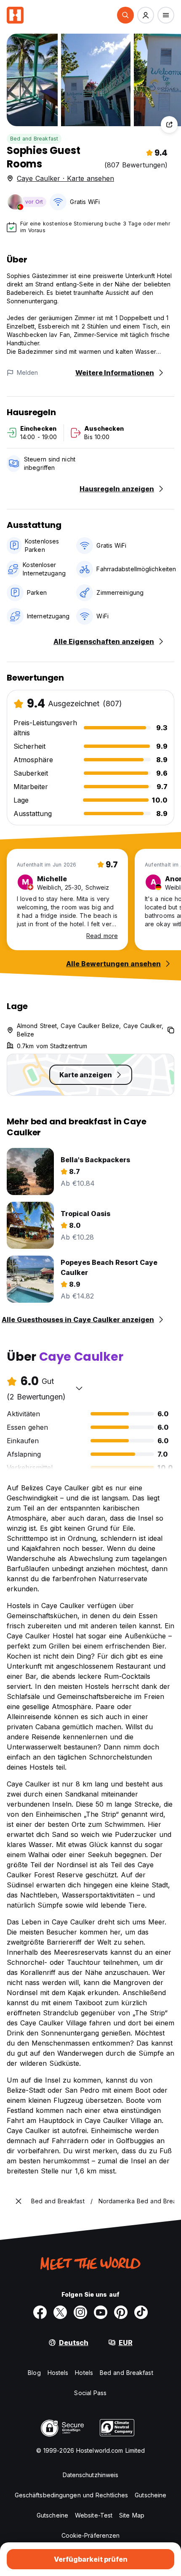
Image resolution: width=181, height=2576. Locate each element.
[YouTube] (101, 2312)
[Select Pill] (125, 15)
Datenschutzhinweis (91, 2475)
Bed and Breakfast (34, 139)
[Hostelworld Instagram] (80, 2312)
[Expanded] (19, 2201)
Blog (34, 2373)
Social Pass (90, 2393)
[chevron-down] (79, 1388)
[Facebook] (40, 2312)
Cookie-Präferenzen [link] (91, 2535)
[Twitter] (60, 2312)
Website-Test (94, 2515)
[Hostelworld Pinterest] (121, 2312)
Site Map (132, 2515)
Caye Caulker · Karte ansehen (65, 178)
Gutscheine (150, 2495)
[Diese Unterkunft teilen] (169, 125)
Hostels (58, 2373)
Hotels (84, 2373)
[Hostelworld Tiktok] (141, 2312)
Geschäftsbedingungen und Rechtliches (72, 2495)
